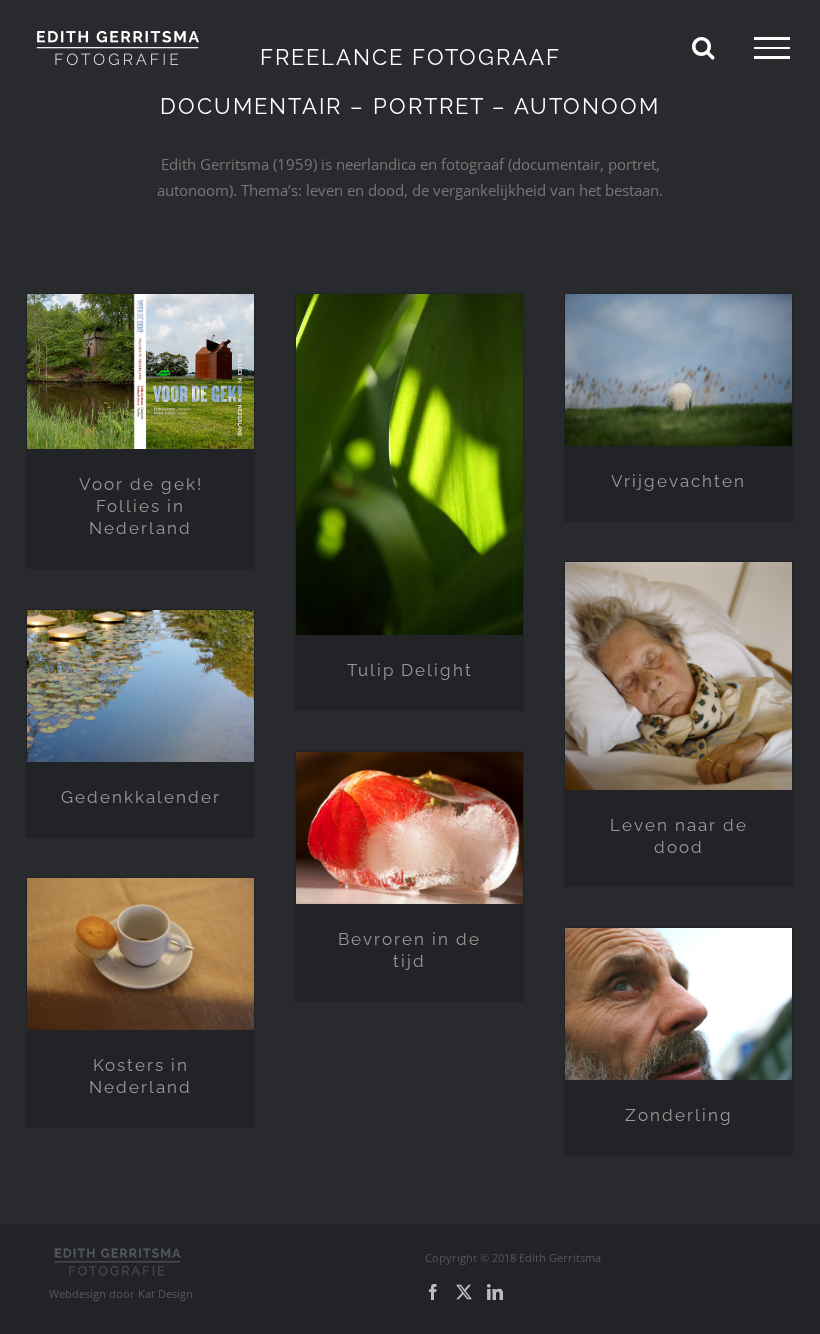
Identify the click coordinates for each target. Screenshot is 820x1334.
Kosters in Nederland (140, 1076)
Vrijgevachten (678, 481)
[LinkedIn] (495, 1292)
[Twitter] (464, 1292)
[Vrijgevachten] (678, 370)
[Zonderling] (678, 1003)
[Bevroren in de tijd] (409, 828)
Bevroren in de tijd (409, 950)
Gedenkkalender (141, 797)
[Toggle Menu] (772, 48)
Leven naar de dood (679, 836)
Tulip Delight (410, 670)
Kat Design (165, 1293)
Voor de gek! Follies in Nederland (141, 506)
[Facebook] (433, 1292)
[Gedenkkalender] (140, 686)
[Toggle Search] (703, 47)
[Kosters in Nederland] (140, 953)
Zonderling (679, 1115)
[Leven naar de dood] (678, 675)
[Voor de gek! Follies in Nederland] (140, 371)
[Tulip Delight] (409, 464)
